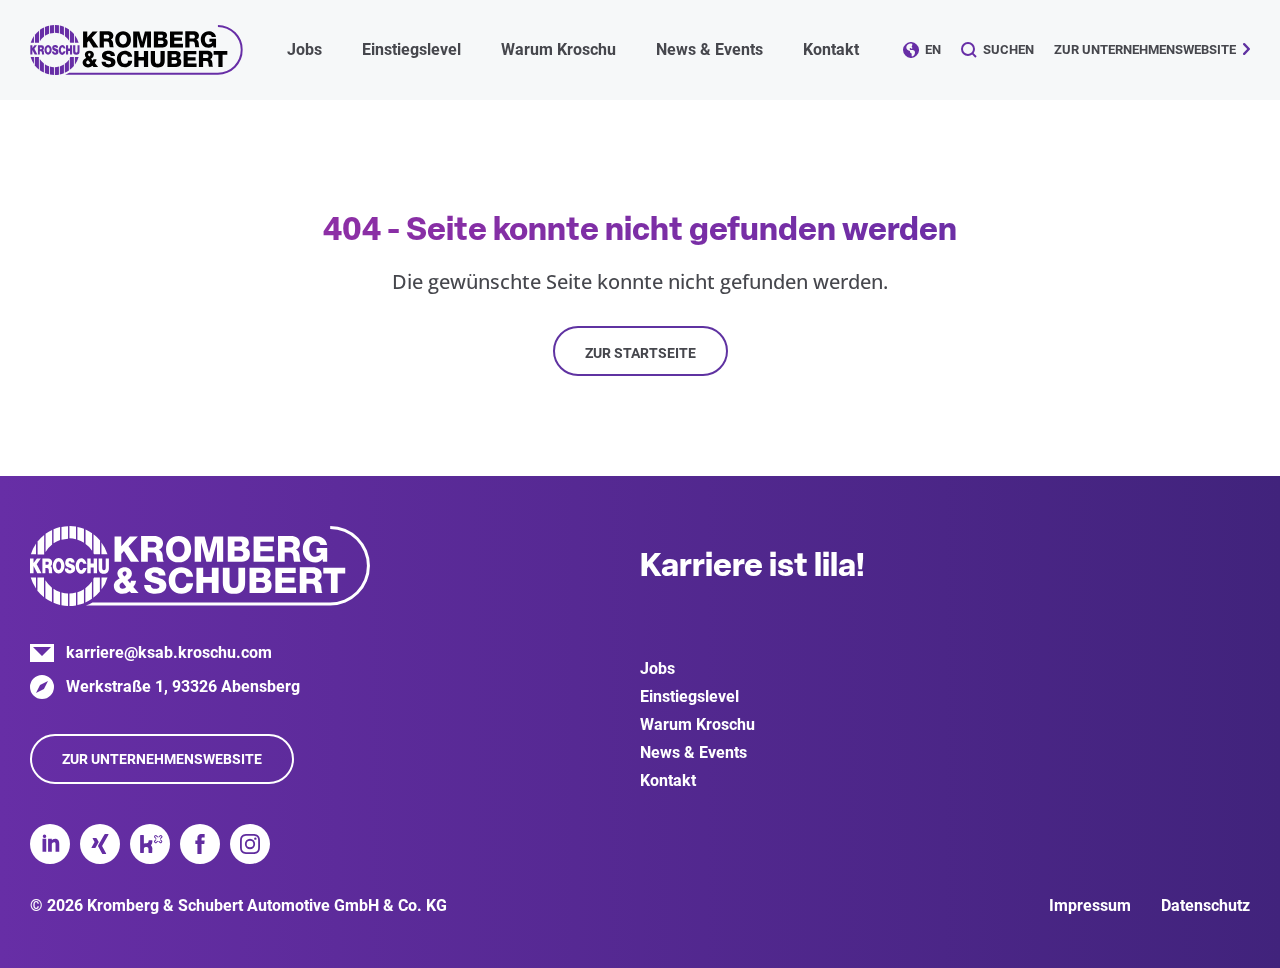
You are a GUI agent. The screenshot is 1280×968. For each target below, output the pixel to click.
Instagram (250, 844)
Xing (100, 844)
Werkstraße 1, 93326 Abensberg (183, 686)
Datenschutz (1205, 905)
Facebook (200, 844)
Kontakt (831, 49)
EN (933, 49)
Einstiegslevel (689, 696)
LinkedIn (50, 844)
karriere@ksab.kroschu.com (169, 652)
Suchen (1008, 49)
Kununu (150, 844)
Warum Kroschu (697, 724)
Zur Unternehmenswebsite (1145, 49)
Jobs (657, 668)
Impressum (1090, 905)
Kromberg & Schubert (136, 50)
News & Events (693, 752)
